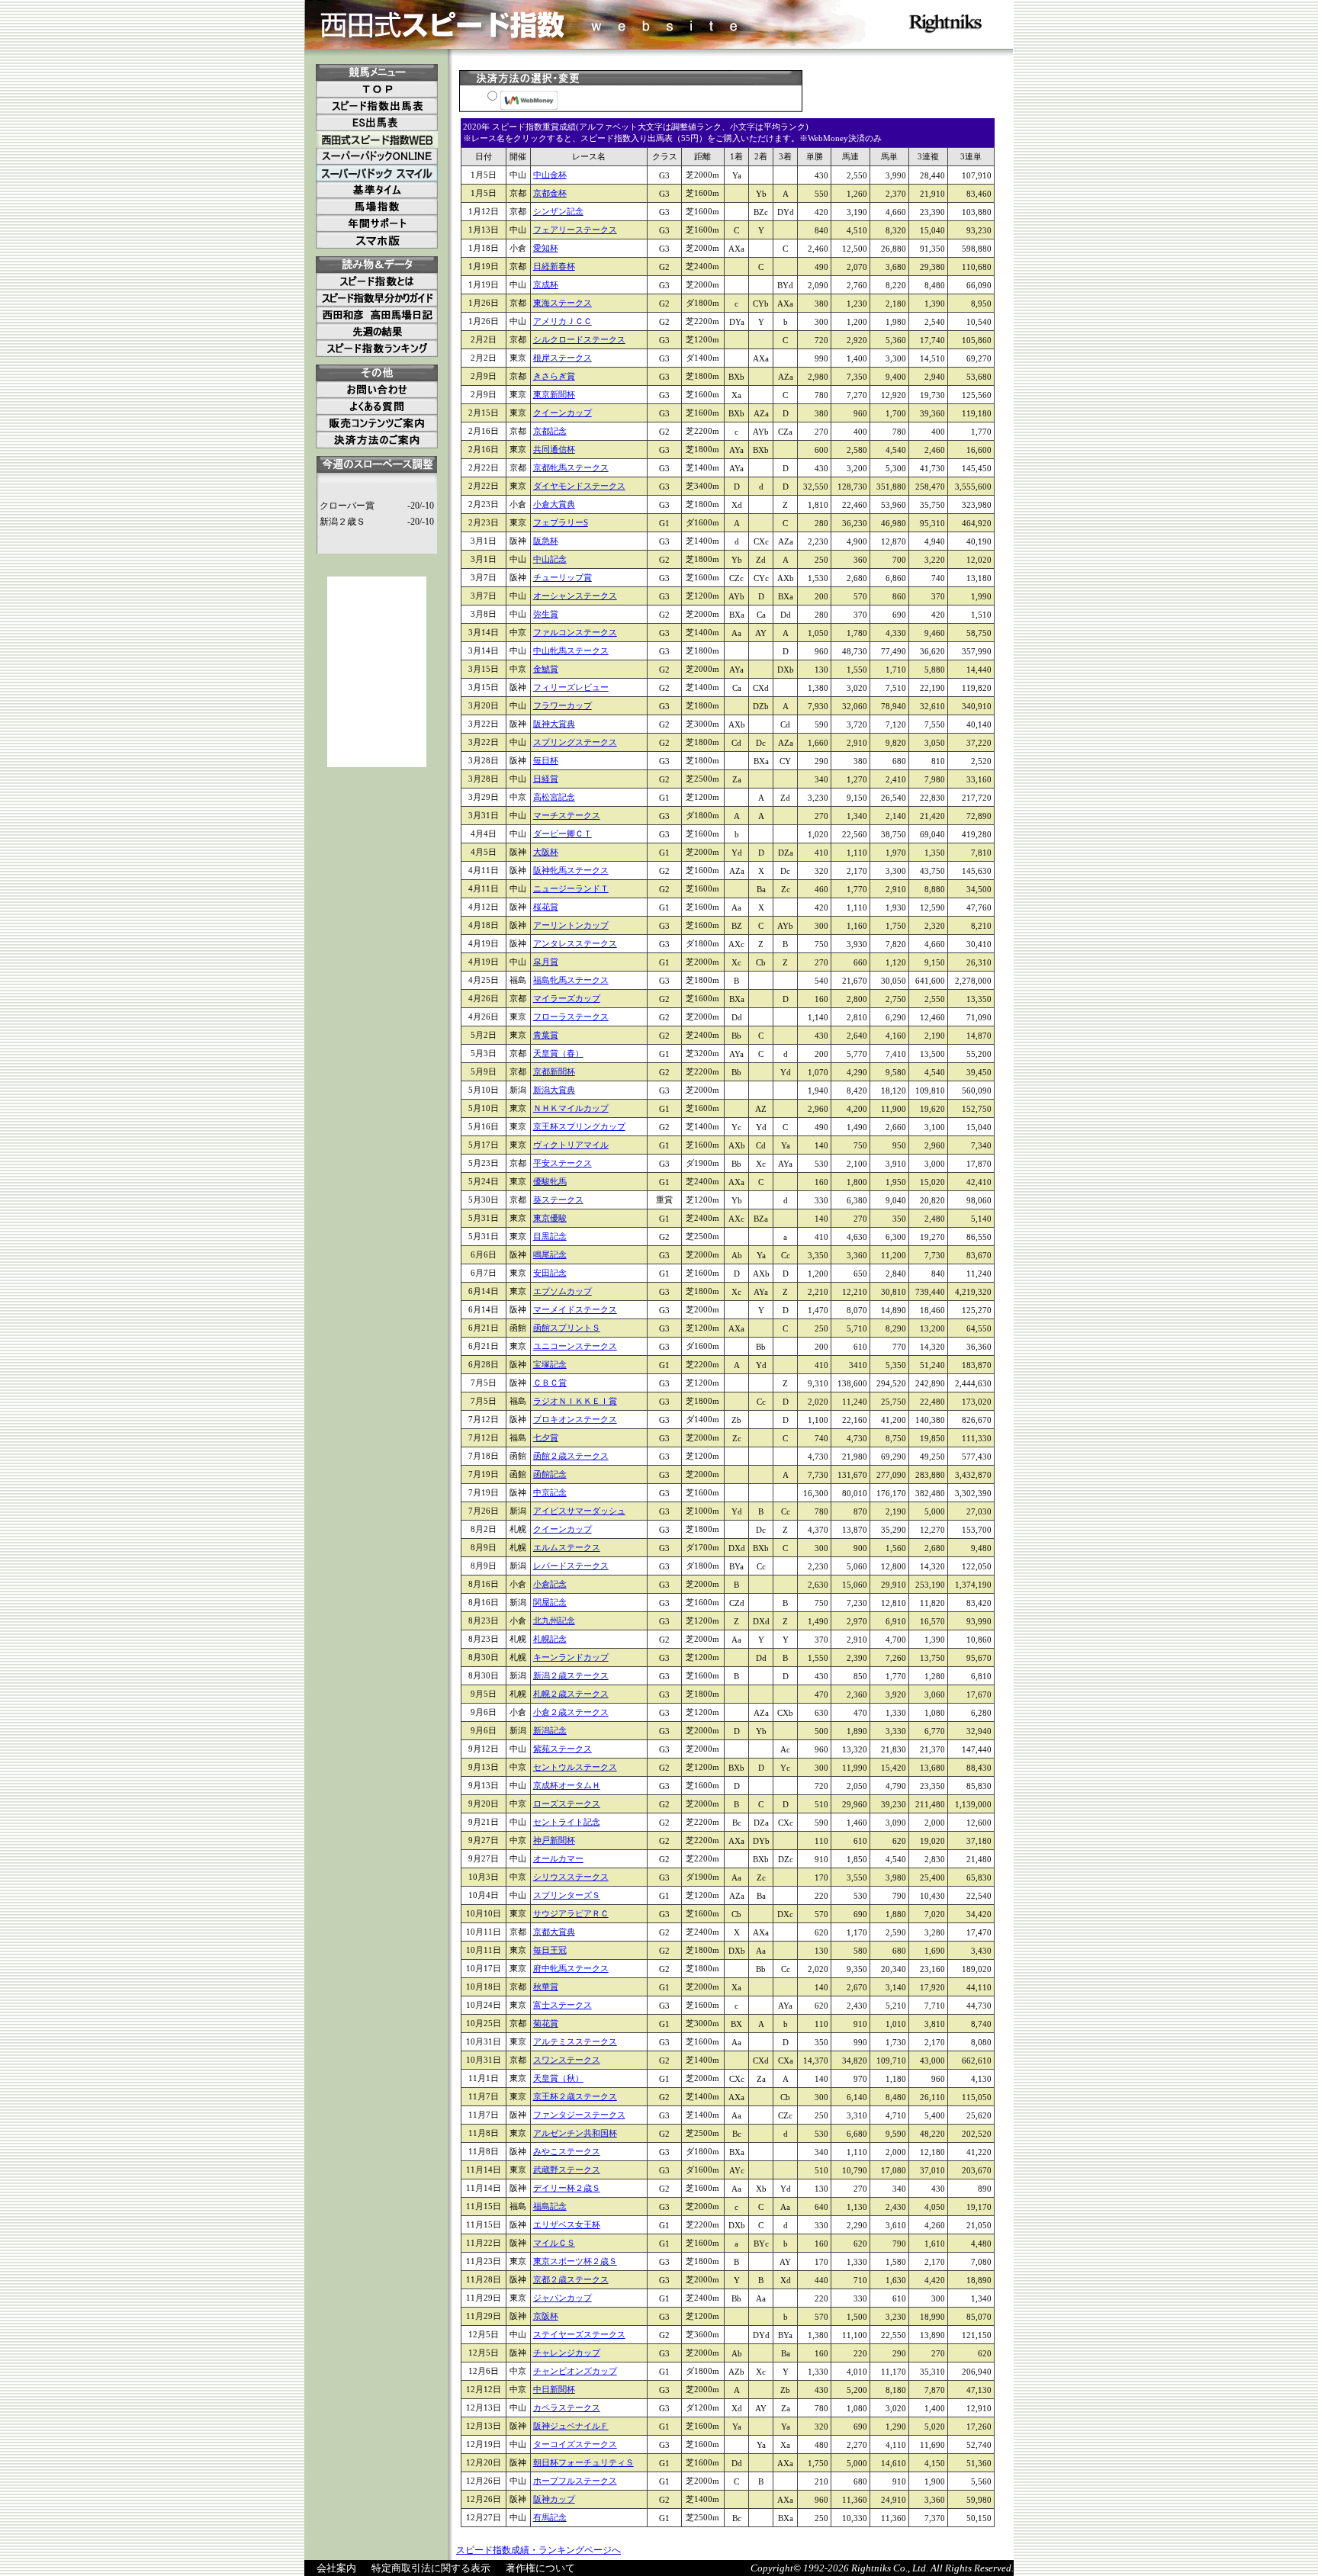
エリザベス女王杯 (567, 2224)
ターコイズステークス (575, 2444)
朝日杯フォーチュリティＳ (583, 2462)
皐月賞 (546, 962)
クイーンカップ (563, 413)
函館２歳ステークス (571, 1456)
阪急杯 (546, 541)
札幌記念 (550, 1639)
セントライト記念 (567, 1822)
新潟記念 (550, 1730)
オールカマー (558, 1858)
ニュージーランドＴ (571, 888)
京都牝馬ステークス (571, 467)
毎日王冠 (550, 1950)
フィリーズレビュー (571, 687)
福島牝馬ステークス (571, 980)
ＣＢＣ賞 (550, 1383)
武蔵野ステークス (567, 2170)
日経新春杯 (554, 266)
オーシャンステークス (575, 596)
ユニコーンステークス (575, 1346)
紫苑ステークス (563, 1749)
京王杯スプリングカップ (579, 1126)
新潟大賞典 (554, 1090)
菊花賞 (546, 2023)
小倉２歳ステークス (571, 1712)
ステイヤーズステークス (579, 2334)
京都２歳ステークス (571, 2279)
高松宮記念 (554, 797)
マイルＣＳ (554, 2243)
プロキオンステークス (575, 1419)
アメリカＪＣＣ (563, 321)
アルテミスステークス (575, 2041)
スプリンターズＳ (567, 1895)
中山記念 (550, 559)
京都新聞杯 (554, 1071)
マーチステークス (567, 815)
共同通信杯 (554, 449)
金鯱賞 (546, 669)
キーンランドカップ (571, 1657)
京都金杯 (550, 193)
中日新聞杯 (554, 2389)
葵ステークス (558, 1200)
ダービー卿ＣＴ (563, 834)
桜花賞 (546, 907)
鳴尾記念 (550, 1254)
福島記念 (550, 2206)
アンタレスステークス (575, 943)
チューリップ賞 (563, 577)
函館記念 (550, 1474)
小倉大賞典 (554, 504)
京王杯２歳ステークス (575, 2096)
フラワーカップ (563, 705)
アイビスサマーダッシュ (579, 1511)
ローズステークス (567, 1804)
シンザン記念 (558, 211)
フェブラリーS (561, 522)
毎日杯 (546, 760)
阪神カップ (554, 2499)
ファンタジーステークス (579, 2115)
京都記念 (550, 431)
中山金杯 (550, 175)
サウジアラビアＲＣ (571, 1913)
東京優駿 (550, 1218)
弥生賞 (546, 614)
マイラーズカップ (567, 998)
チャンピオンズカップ (575, 2371)
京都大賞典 (554, 1932)
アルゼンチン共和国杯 (575, 2133)
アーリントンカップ (571, 925)
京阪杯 (546, 2316)
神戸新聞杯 (554, 1840)
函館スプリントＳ (567, 1328)
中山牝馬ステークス (571, 650)
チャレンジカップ (567, 2353)
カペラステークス (567, 2407)
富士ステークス (563, 2005)
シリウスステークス (571, 1877)
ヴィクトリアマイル (571, 1145)
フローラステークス (571, 1017)
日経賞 (546, 779)
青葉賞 (546, 1035)
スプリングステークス (575, 742)
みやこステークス (567, 2151)
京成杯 (546, 284)
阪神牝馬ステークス (571, 870)
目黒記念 (550, 1236)
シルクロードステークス (579, 339)
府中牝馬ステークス (571, 1968)
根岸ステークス (563, 358)
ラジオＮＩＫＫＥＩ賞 (575, 1401)
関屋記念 (550, 1602)
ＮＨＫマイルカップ (571, 1108)
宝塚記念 (550, 1364)
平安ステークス (563, 1163)
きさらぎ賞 (554, 376)
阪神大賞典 (554, 724)
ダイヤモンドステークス (579, 486)
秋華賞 (546, 1987)
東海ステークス (563, 303)
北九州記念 (554, 1620)
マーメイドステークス (575, 1309)
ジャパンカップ (563, 2298)
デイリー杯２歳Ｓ (567, 2188)
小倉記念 (550, 1584)
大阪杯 (546, 852)
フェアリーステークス (575, 230)
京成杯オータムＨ (567, 1785)
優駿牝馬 (550, 1181)
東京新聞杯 (554, 394)
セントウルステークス (575, 1767)
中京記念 (550, 1492)
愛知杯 (546, 248)
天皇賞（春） (558, 1053)
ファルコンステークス (575, 632)
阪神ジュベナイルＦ (571, 2426)
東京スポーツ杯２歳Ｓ (575, 2261)
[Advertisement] (377, 672)
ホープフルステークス (575, 2481)
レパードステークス (571, 1566)
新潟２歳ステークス (571, 1675)
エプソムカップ (563, 1291)
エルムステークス (567, 1547)
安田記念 (550, 1273)
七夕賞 (546, 1437)
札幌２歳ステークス (571, 1694)
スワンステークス (567, 2060)
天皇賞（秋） (558, 2078)
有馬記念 (550, 2517)
